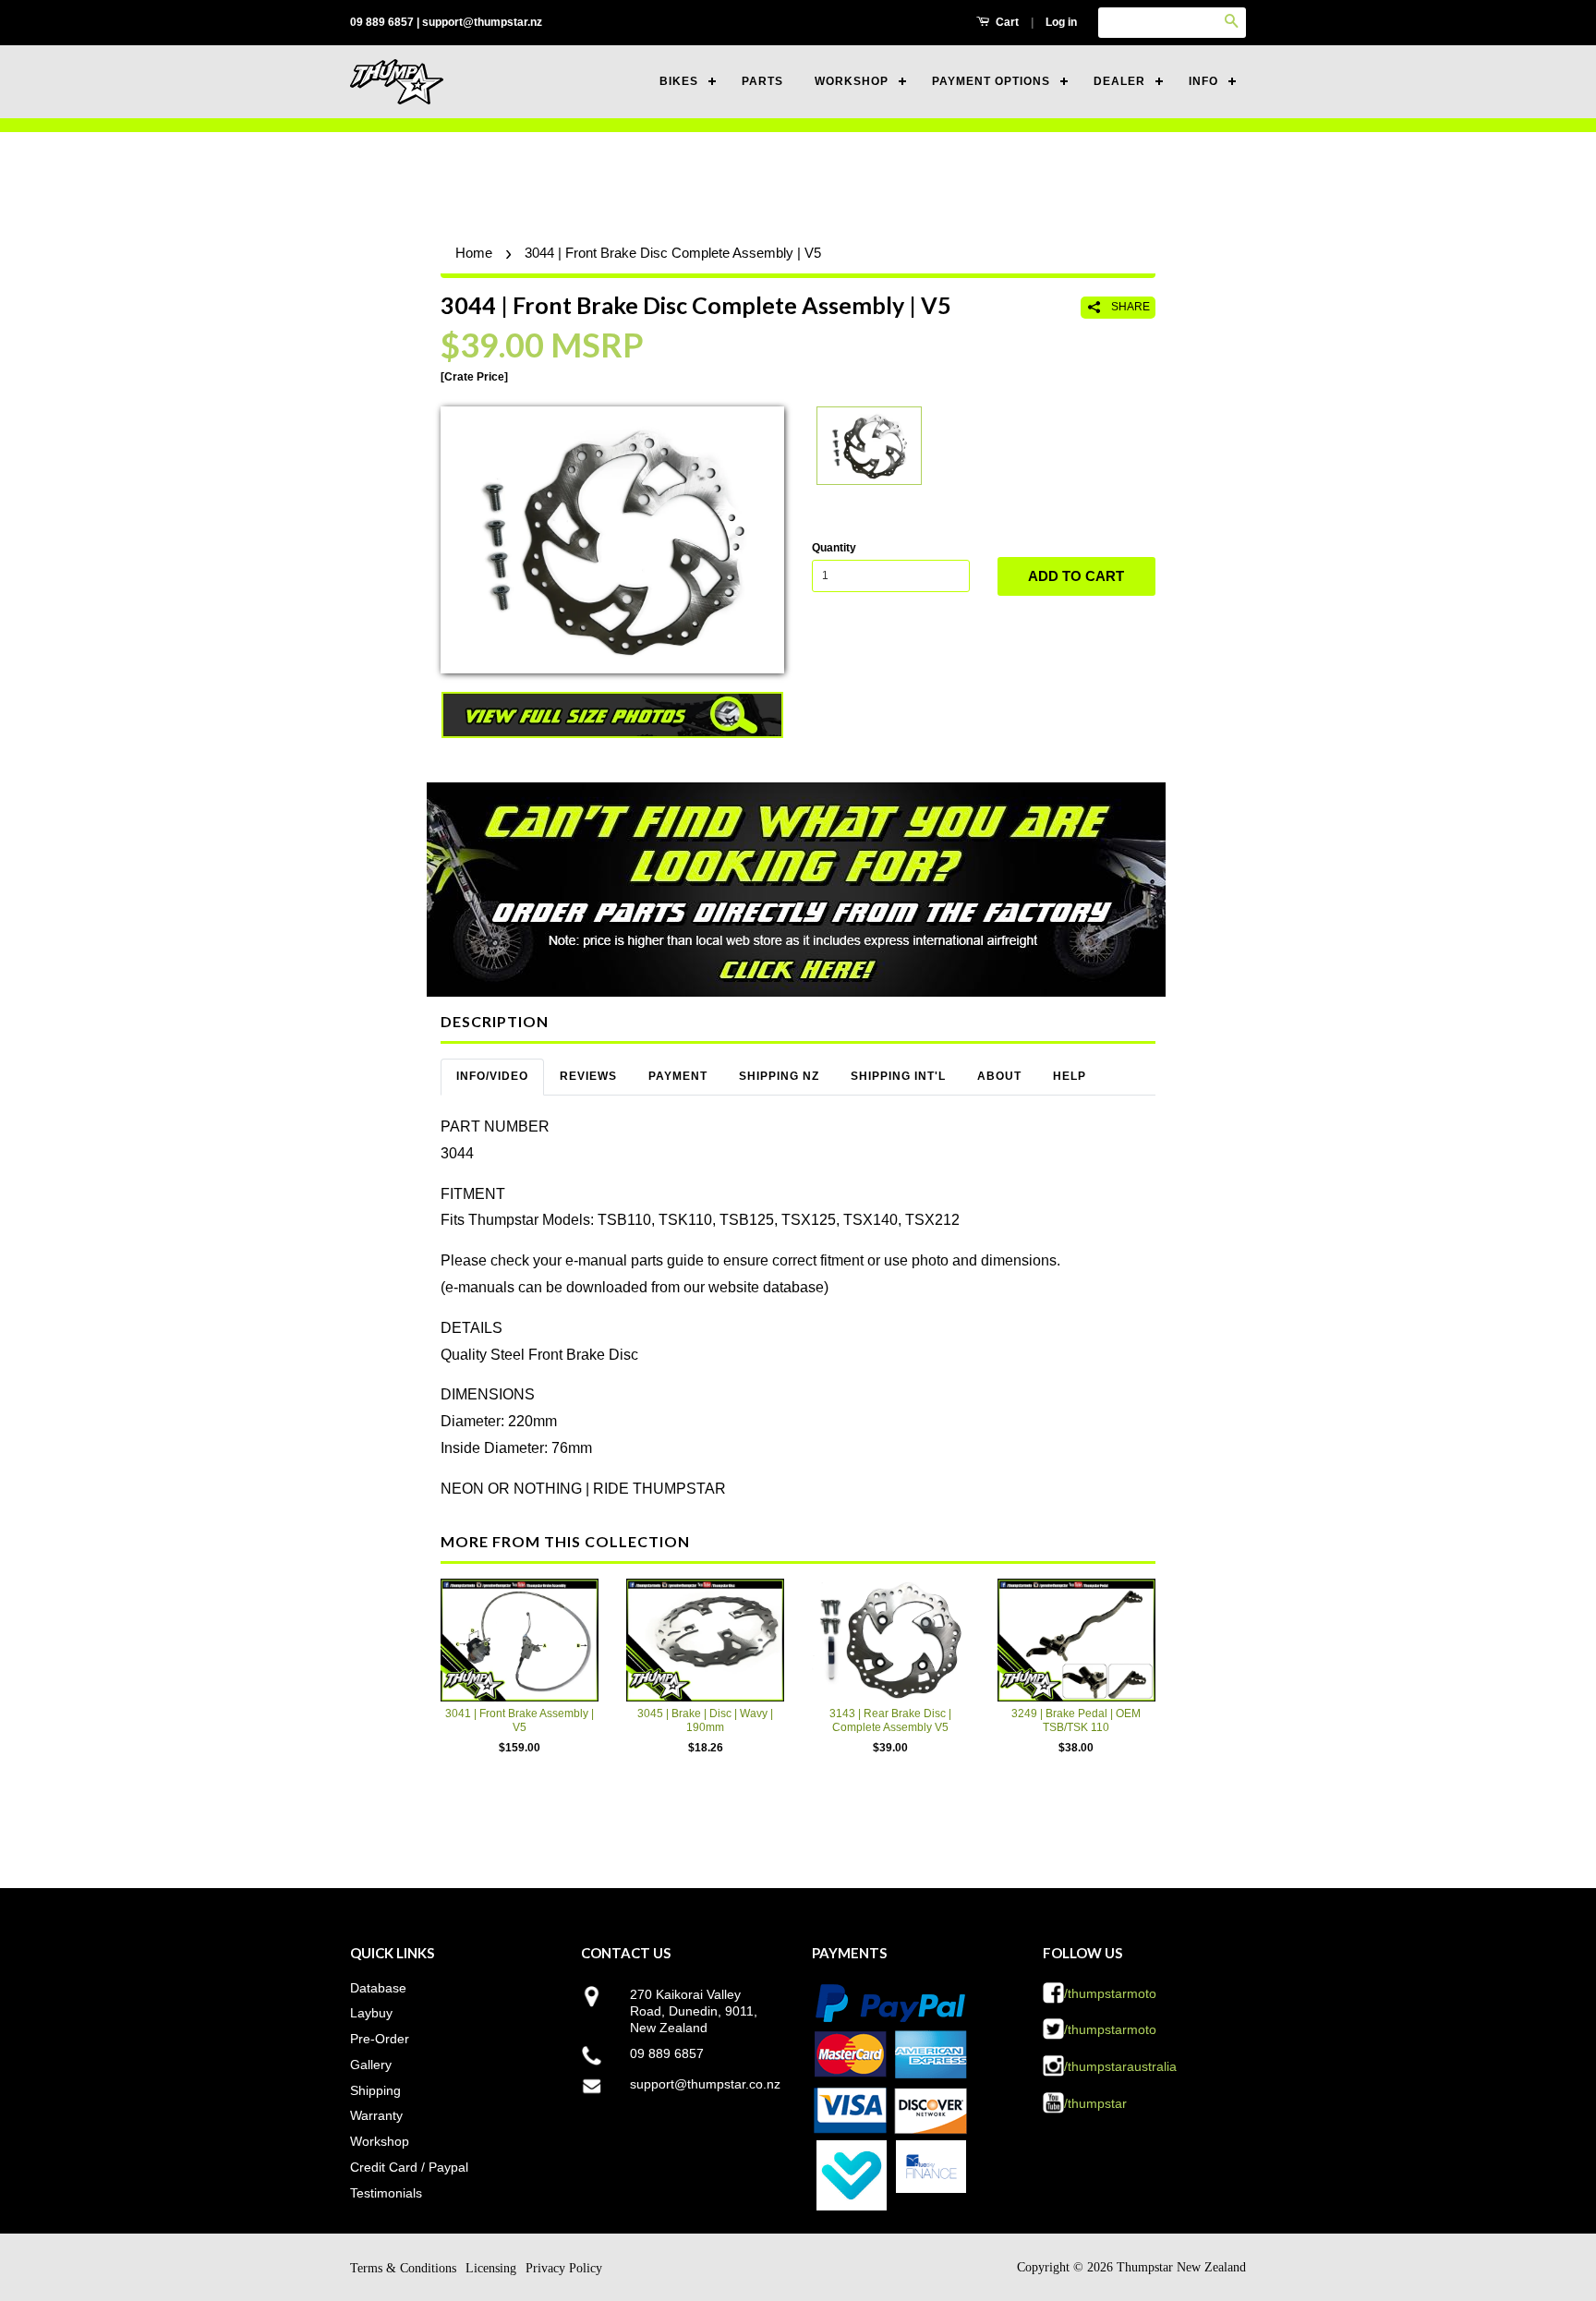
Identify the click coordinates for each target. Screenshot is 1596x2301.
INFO (1203, 81)
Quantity (834, 548)
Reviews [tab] (588, 1076)
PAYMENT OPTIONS (991, 81)
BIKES (679, 81)
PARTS (762, 81)
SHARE (1129, 307)
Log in (1061, 22)
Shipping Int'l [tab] (898, 1076)
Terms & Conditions (403, 2268)
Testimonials (386, 2193)
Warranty (376, 2115)
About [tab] (999, 1076)
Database (378, 1988)
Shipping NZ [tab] (779, 1076)
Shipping (375, 2090)
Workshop (380, 2141)
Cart (1006, 22)
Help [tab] (1070, 1076)
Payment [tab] (678, 1076)
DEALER (1119, 81)
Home (474, 253)
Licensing (491, 2268)
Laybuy (371, 2013)
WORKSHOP (852, 81)
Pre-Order (380, 2039)
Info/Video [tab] (492, 1076)
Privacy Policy (564, 2268)
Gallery (371, 2065)
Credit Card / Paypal (409, 2167)
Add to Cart (1076, 576)
